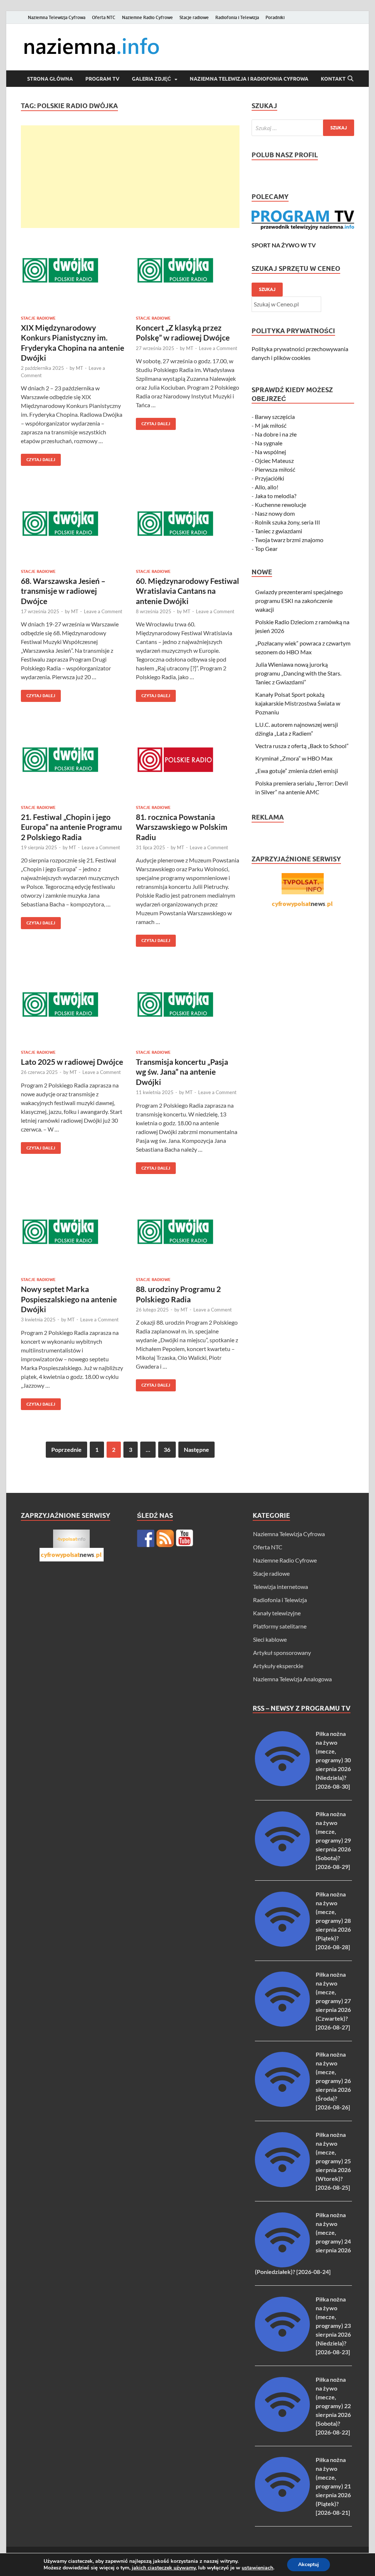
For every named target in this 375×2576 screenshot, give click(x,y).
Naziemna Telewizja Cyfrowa (57, 17)
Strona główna (50, 79)
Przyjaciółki (270, 478)
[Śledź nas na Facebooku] (146, 1538)
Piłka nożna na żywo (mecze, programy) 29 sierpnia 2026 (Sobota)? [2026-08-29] (333, 1840)
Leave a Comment (218, 348)
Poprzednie (66, 1449)
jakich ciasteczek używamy (164, 2568)
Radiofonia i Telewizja (237, 17)
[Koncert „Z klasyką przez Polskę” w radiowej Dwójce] (188, 270)
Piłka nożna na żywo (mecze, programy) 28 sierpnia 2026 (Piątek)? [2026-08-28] (333, 1920)
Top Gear (266, 549)
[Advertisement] (130, 177)
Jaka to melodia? (276, 496)
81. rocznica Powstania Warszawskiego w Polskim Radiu (182, 827)
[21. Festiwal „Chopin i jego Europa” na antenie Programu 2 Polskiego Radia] (73, 760)
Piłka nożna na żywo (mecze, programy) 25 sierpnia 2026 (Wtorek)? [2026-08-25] (333, 2161)
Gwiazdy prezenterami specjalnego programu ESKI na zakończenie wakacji (299, 601)
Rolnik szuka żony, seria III (287, 522)
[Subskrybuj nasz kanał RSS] (165, 1538)
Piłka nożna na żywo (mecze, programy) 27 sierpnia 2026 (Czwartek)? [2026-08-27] (333, 2001)
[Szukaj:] (303, 128)
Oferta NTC (104, 17)
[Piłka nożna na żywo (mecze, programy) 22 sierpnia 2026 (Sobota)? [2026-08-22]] (282, 2430)
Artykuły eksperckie (278, 1666)
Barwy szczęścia (275, 417)
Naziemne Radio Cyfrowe (147, 17)
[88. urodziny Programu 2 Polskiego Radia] (188, 1232)
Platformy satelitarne (280, 1626)
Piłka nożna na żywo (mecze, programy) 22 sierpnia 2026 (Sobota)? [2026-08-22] (333, 2406)
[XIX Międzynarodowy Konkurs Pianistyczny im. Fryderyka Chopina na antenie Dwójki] (73, 270)
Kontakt (333, 79)
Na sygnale (269, 443)
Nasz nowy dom (275, 513)
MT (79, 368)
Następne (196, 1449)
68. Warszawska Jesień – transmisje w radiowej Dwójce (63, 591)
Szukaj (267, 289)
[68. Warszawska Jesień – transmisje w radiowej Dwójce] (73, 524)
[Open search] (350, 79)
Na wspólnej (270, 452)
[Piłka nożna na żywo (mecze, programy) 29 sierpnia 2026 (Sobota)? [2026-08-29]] (282, 1864)
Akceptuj (309, 2564)
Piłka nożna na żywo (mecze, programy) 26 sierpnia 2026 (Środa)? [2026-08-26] (333, 2081)
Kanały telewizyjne (277, 1613)
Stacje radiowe (194, 17)
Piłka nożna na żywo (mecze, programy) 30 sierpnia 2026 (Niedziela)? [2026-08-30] (333, 1760)
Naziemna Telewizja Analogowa (292, 1679)
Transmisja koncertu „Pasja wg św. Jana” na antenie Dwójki (182, 1072)
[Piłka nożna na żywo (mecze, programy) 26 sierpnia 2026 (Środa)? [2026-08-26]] (282, 2104)
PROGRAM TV (102, 79)
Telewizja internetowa (281, 1587)
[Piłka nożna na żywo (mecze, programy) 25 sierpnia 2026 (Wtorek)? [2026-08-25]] (282, 2185)
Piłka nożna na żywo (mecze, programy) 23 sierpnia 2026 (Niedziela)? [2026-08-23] (333, 2325)
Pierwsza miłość (275, 469)
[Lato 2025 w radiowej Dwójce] (73, 1004)
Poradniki (275, 17)
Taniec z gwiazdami (279, 531)
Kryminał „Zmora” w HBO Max (294, 758)
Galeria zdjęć (151, 79)
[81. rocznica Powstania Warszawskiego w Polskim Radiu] (188, 760)
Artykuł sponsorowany (282, 1653)
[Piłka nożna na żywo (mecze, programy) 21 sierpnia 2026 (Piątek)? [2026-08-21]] (282, 2509)
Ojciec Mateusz (274, 461)
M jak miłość (271, 425)
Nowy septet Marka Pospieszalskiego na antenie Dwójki (69, 1299)
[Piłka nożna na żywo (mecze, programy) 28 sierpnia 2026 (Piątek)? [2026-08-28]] (282, 1944)
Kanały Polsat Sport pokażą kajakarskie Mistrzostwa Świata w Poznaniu (298, 703)
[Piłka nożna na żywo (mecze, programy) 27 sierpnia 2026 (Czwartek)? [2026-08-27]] (282, 2024)
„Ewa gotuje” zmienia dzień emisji (297, 771)
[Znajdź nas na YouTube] (185, 1538)
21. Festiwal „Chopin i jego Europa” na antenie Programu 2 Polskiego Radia (71, 827)
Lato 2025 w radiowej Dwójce (72, 1062)
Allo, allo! (267, 487)
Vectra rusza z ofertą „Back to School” (302, 746)
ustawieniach (257, 2568)
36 (167, 1449)
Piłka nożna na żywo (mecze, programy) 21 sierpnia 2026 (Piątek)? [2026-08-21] (333, 2486)
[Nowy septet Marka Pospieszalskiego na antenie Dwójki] (73, 1232)
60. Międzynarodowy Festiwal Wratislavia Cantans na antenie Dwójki (187, 591)
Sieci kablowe (270, 1639)
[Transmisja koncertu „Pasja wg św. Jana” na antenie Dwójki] (188, 1004)
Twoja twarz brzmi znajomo (289, 540)
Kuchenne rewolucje (281, 505)
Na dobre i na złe (276, 434)
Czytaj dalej (38, 458)
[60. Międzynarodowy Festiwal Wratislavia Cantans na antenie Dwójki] (188, 524)
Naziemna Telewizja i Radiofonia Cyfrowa (249, 79)
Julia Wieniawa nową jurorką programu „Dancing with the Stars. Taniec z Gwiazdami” (298, 673)
